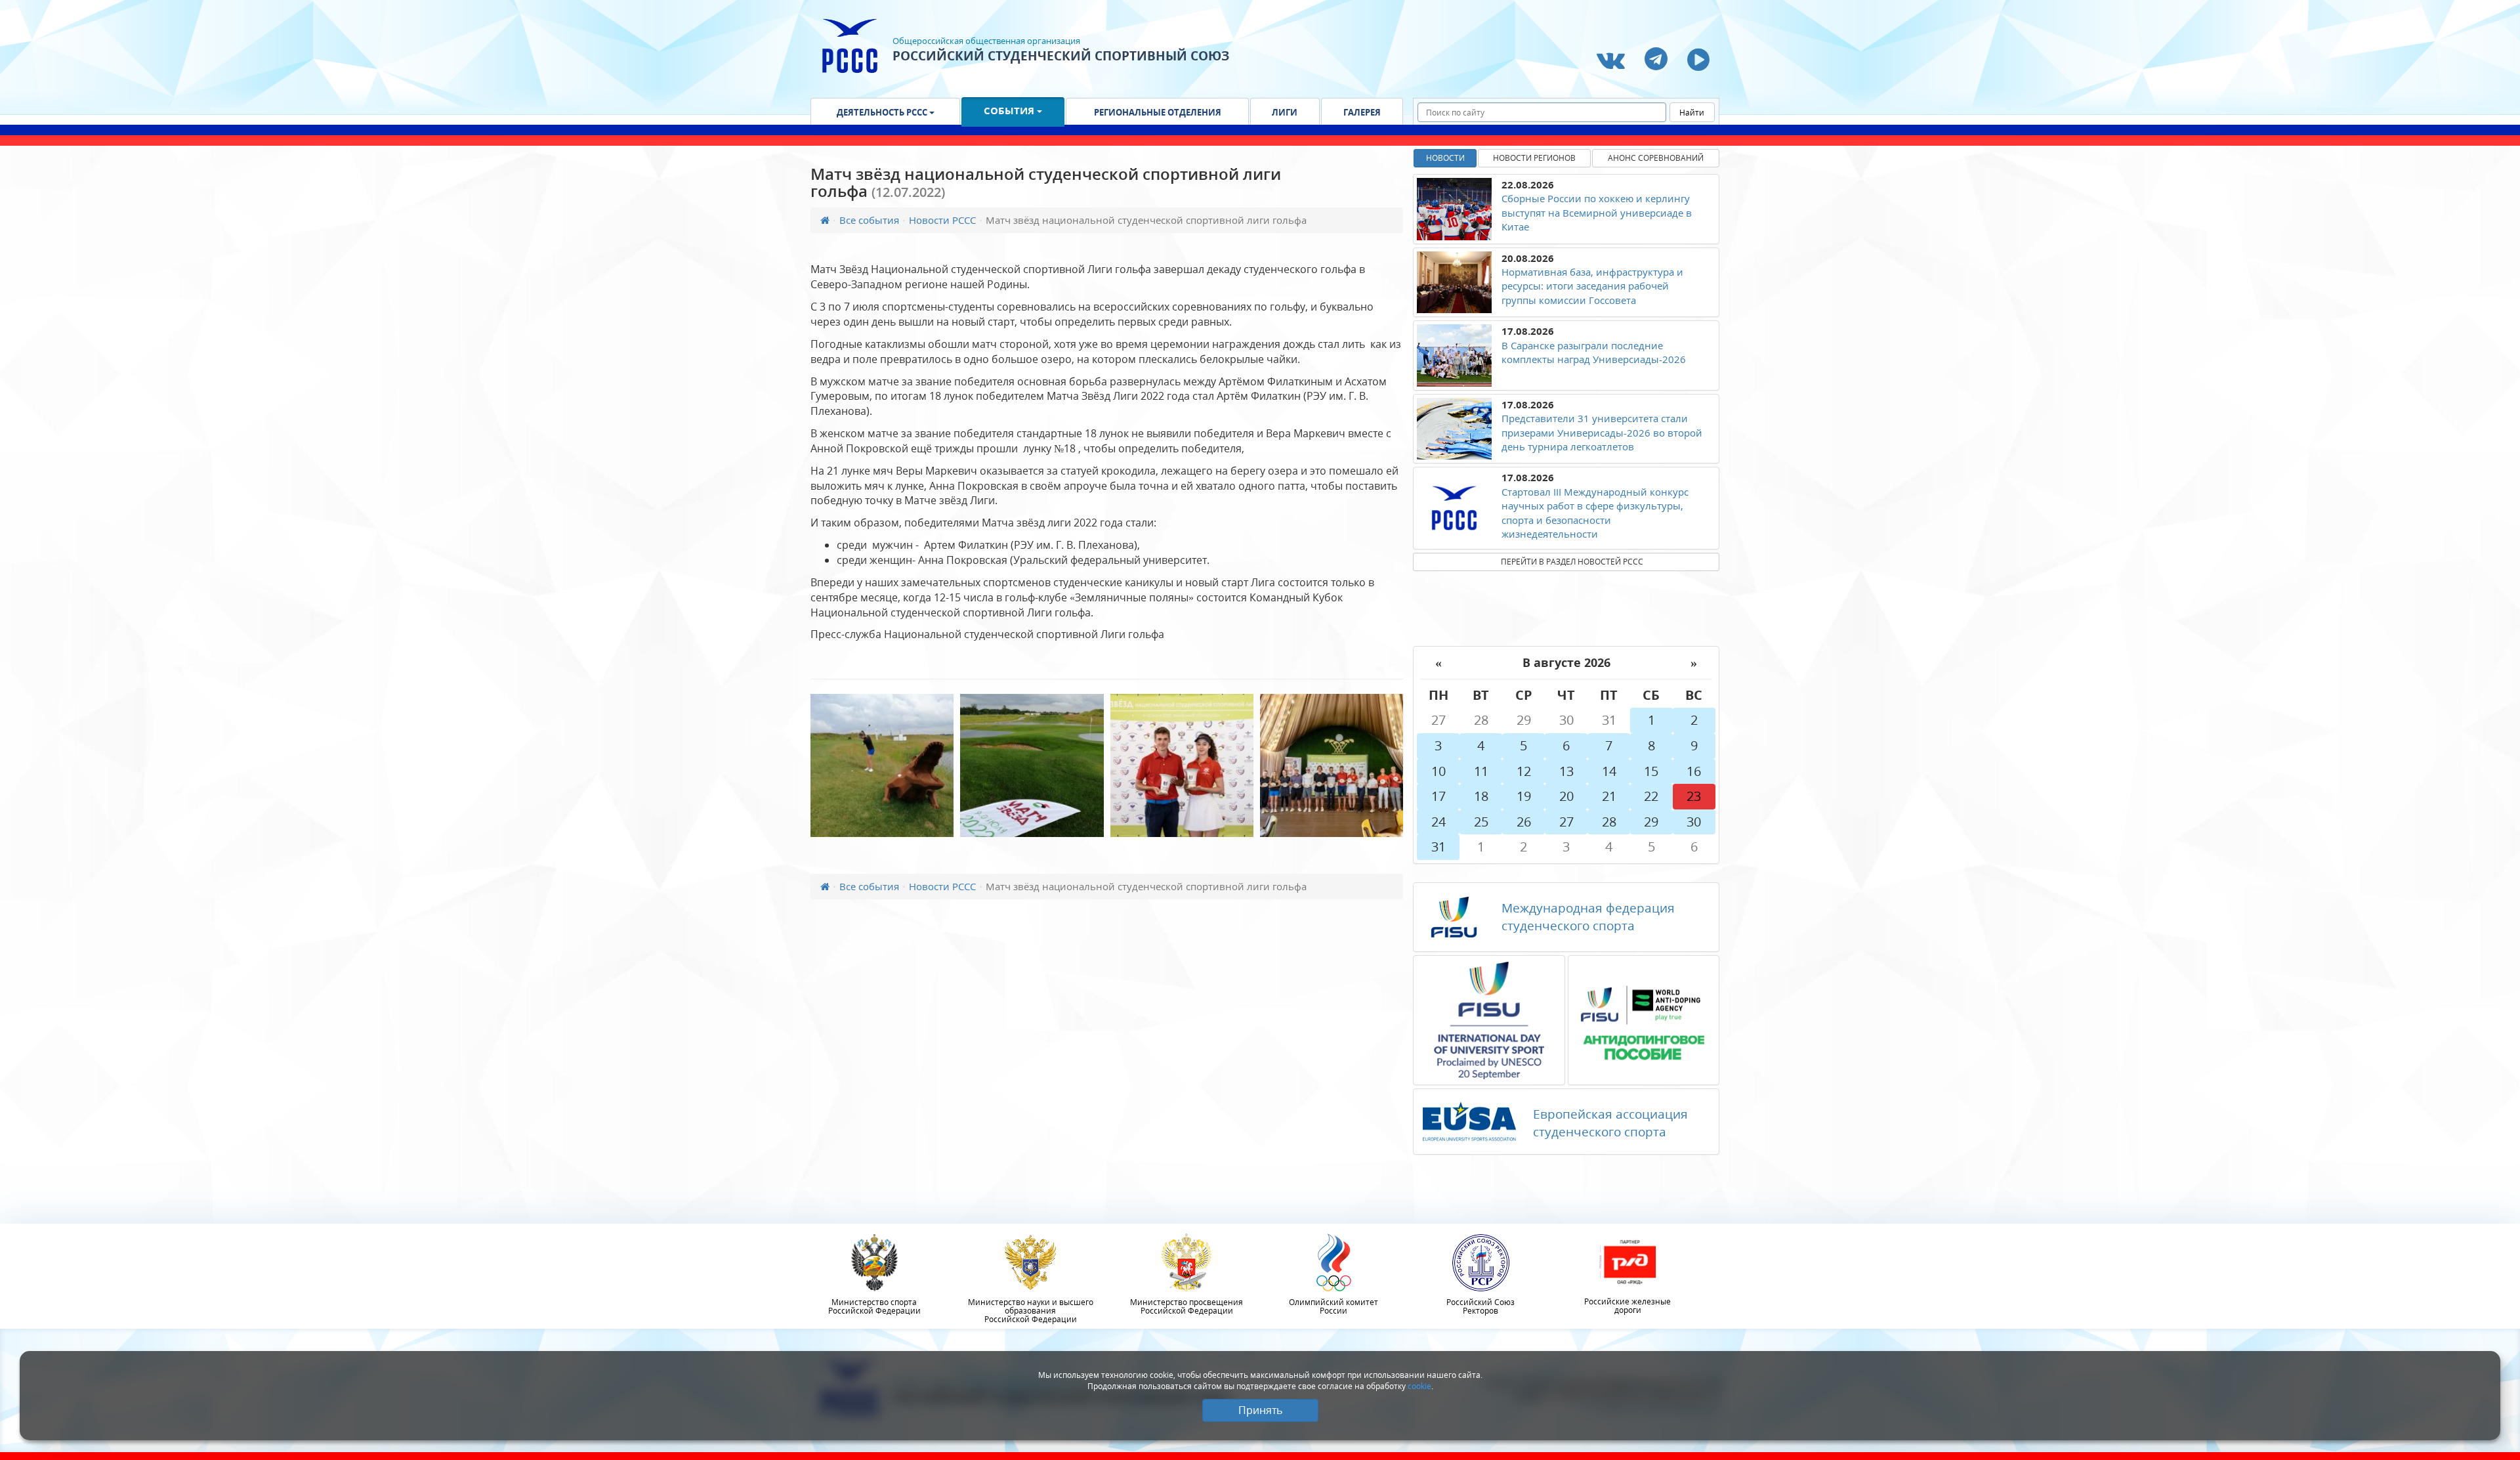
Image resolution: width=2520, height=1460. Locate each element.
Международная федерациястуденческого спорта (1588, 917)
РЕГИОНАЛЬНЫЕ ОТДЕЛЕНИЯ (1158, 112)
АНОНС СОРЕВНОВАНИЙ (1656, 158)
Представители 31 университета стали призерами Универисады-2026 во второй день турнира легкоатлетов (1602, 432)
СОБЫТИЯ (1010, 110)
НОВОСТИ (1445, 158)
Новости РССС (942, 220)
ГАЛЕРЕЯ (1362, 112)
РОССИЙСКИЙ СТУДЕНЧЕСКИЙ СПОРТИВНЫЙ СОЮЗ (1061, 56)
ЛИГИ (1285, 112)
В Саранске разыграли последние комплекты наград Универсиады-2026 (1594, 352)
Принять (1260, 1410)
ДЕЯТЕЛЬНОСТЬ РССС (883, 112)
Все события (869, 220)
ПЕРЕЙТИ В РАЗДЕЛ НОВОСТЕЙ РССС (1572, 562)
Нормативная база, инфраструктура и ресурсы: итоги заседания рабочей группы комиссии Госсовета (1592, 286)
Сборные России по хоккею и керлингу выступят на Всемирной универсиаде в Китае (1597, 212)
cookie (1419, 1386)
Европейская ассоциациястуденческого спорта (1610, 1123)
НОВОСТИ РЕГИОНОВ (1534, 158)
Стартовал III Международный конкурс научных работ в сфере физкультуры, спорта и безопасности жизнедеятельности (1595, 513)
